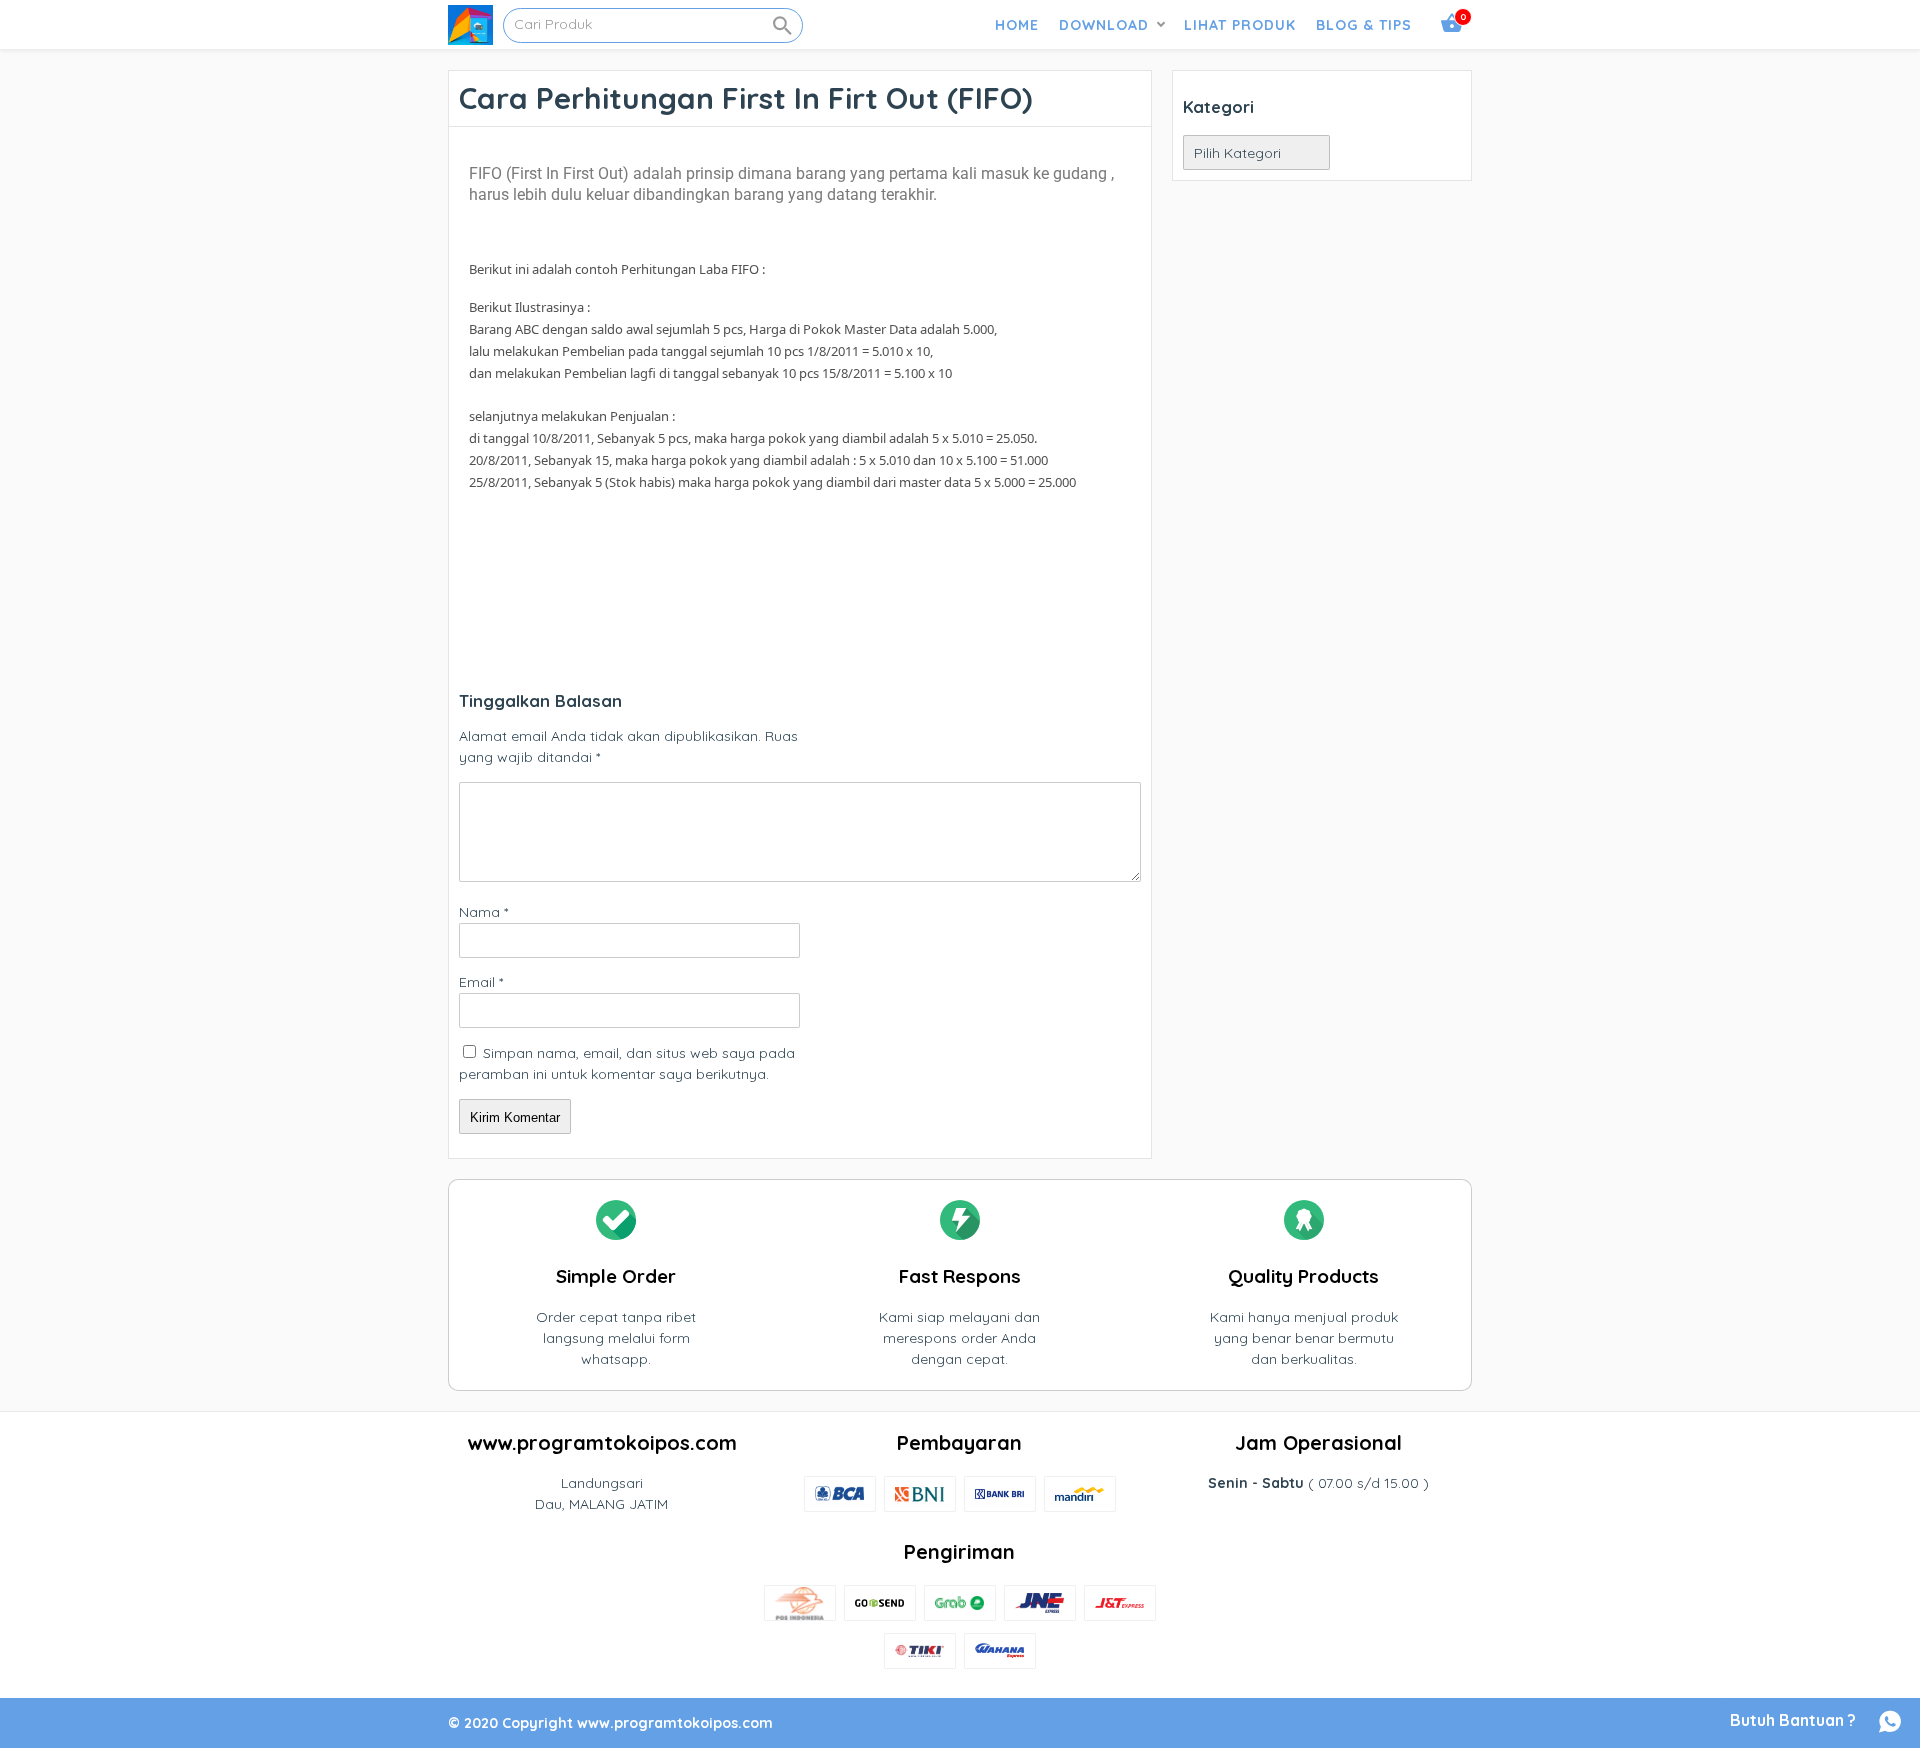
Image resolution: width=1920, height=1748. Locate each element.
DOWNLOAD (1104, 25)
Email (481, 982)
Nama (483, 912)
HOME (1017, 25)
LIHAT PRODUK (1240, 25)
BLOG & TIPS (1364, 25)
